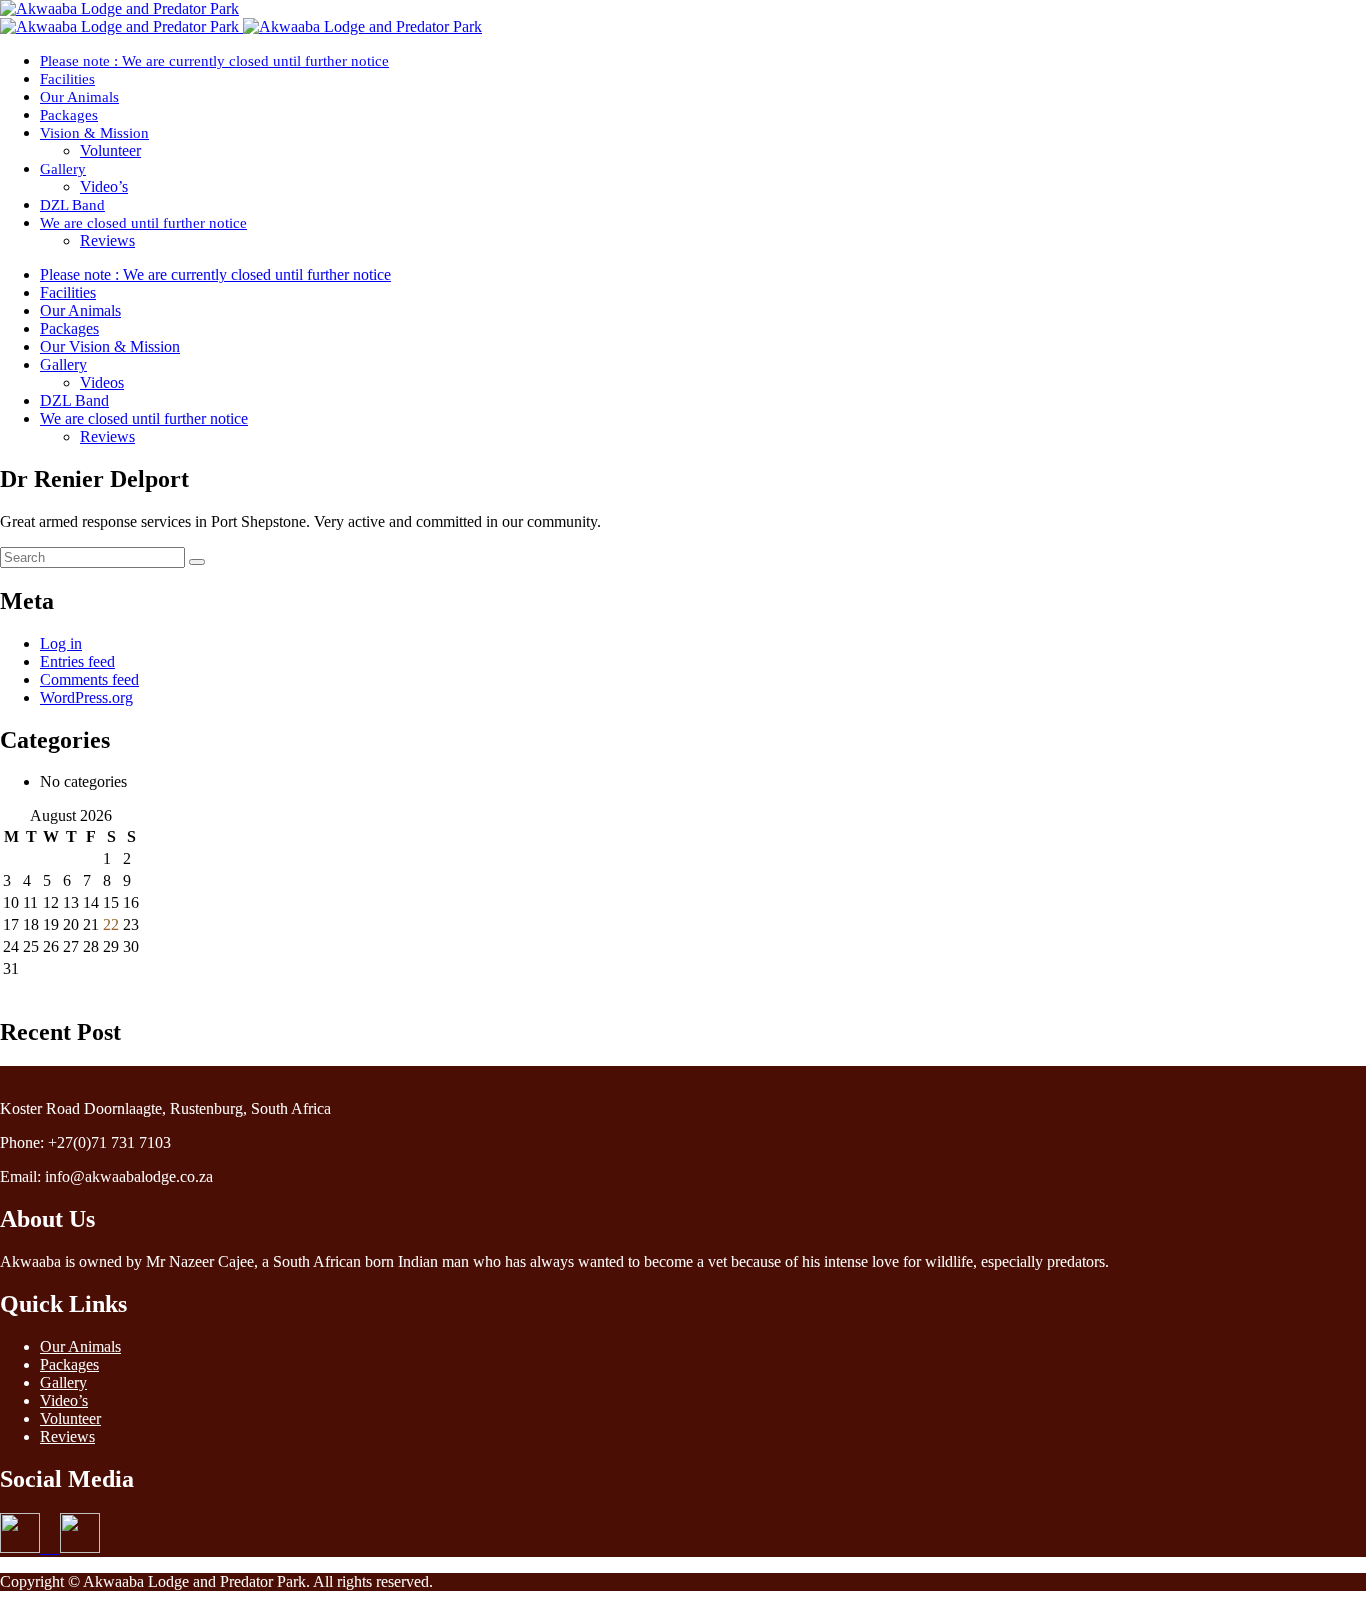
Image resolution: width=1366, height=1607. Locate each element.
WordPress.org (86, 697)
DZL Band (72, 205)
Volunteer (110, 150)
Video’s (104, 186)
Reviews (107, 240)
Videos (102, 382)
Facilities (67, 79)
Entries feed (77, 661)
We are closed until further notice (143, 223)
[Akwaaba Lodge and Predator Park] (119, 8)
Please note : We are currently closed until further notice (214, 61)
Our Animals (79, 97)
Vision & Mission (94, 133)
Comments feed (89, 679)
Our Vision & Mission (110, 346)
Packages (69, 115)
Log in (61, 643)
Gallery (63, 169)
